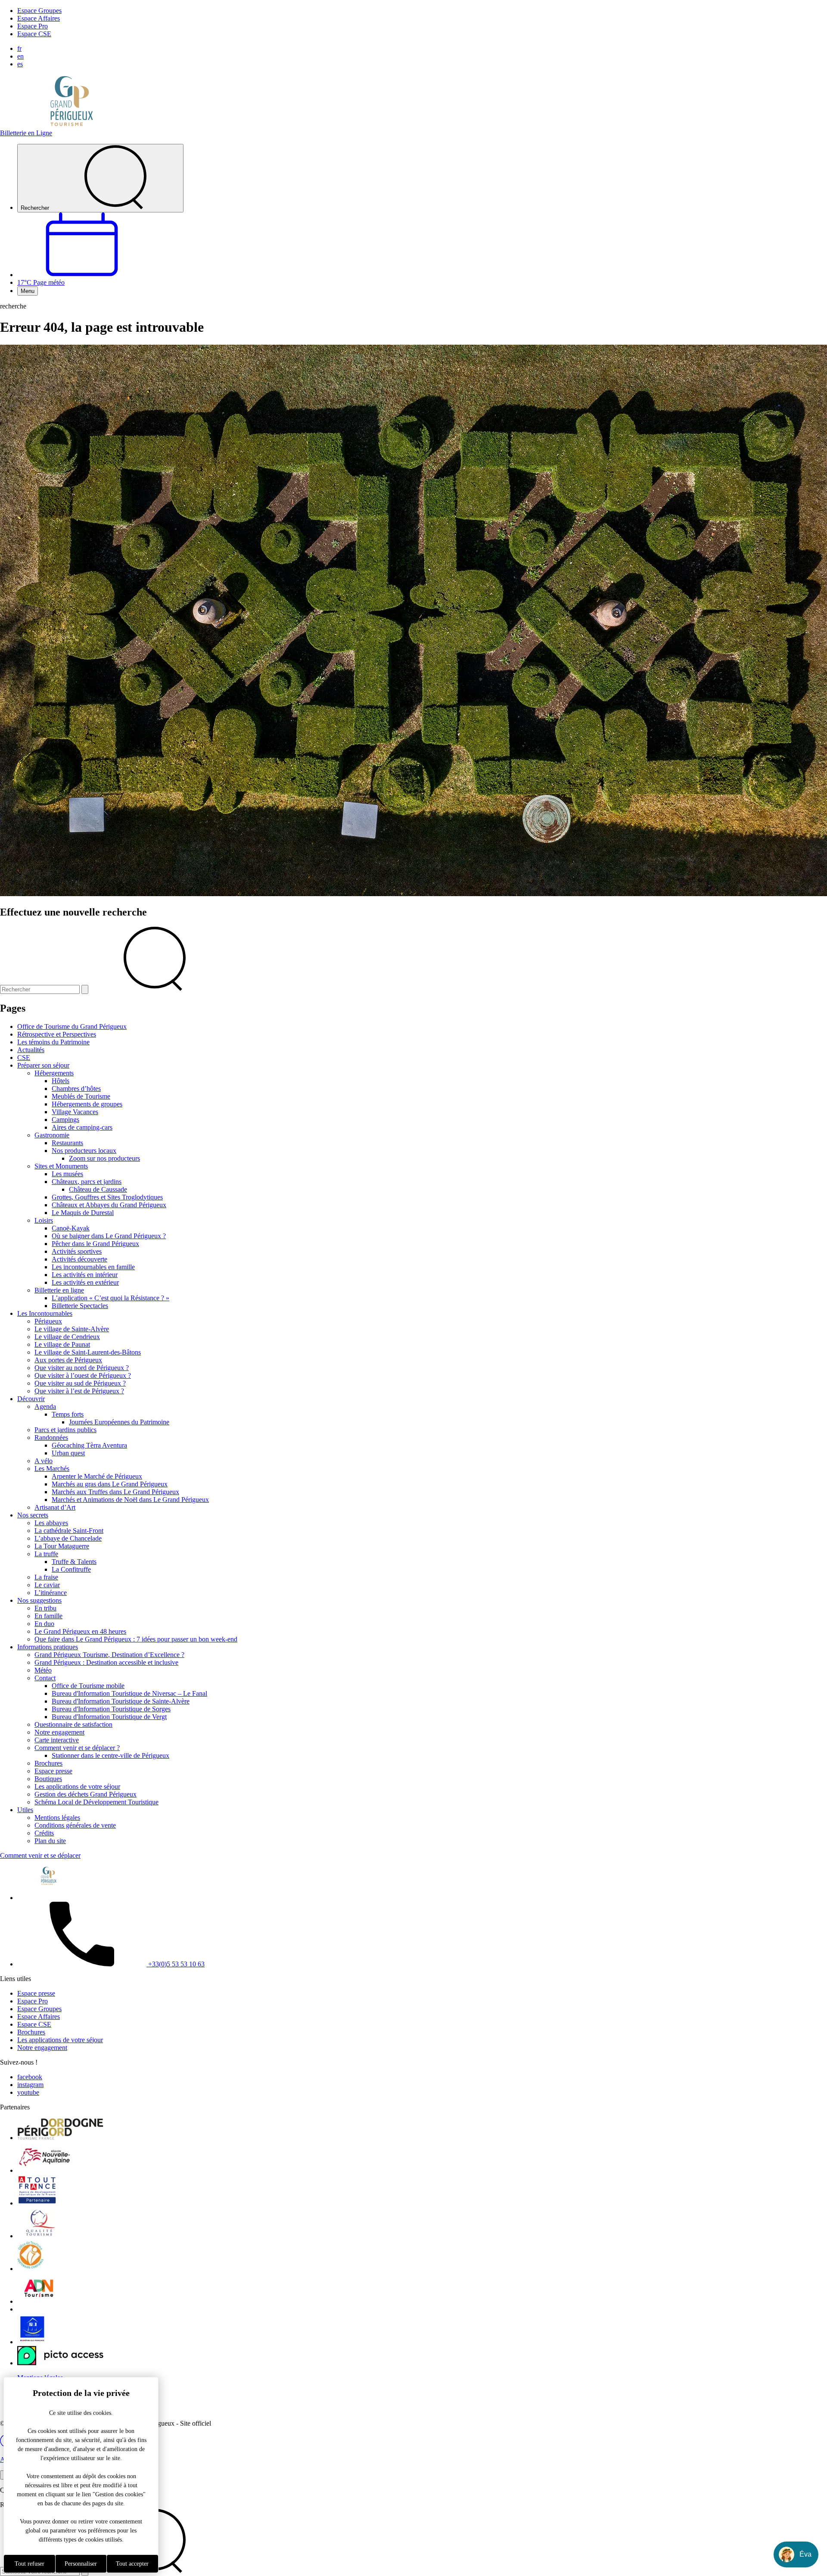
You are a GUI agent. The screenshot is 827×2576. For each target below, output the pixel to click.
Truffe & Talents (74, 1562)
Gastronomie (52, 1135)
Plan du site (50, 1841)
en (20, 56)
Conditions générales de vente (75, 1825)
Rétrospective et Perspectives (57, 1034)
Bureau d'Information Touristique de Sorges (111, 1709)
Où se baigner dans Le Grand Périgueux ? (109, 1236)
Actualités (31, 1050)
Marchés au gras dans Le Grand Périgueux (110, 1484)
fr (19, 48)
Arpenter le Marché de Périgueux (97, 1476)
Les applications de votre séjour (77, 1786)
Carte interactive (57, 1740)
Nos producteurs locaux (84, 1151)
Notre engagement (59, 1732)
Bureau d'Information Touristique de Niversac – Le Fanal (129, 1693)
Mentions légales (57, 1818)
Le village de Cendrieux (67, 1337)
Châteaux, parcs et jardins (87, 1182)
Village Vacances (75, 1112)
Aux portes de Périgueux (68, 1360)
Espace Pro (33, 26)
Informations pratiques (48, 1647)
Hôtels (61, 1081)
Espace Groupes (39, 11)
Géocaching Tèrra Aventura (89, 1445)
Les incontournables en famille (93, 1267)
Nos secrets (33, 1515)
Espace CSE (34, 34)
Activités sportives (77, 1251)
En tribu (45, 1608)
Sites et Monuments (61, 1166)
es (20, 64)
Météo (43, 1670)
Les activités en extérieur (85, 1282)
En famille (48, 1616)
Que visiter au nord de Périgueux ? (82, 1368)
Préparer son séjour (43, 1065)
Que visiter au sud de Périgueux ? (80, 1383)
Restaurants (67, 1143)
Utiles (25, 1810)
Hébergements (54, 1073)
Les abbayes (51, 1523)
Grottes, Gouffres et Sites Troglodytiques (107, 1197)
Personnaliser (81, 2564)
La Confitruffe (71, 1569)
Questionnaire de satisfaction (73, 1724)
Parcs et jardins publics (65, 1430)
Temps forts (68, 1414)
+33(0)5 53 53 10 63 (176, 1964)
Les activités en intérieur (85, 1275)
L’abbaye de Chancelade (68, 1538)
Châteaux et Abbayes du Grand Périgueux (109, 1205)
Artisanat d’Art (55, 1507)
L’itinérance (51, 1593)
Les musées (67, 1174)
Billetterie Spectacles (80, 1306)
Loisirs (44, 1220)
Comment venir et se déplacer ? (77, 1748)
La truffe (46, 1554)
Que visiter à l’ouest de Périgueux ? (83, 1375)
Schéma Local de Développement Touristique (96, 1802)
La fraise (46, 1577)
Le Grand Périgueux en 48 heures (80, 1631)
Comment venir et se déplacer (40, 1855)
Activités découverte (79, 1259)
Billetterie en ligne (59, 1290)
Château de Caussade (98, 1189)
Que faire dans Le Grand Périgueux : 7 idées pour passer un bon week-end (136, 1639)
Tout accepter (132, 2564)
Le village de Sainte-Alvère (72, 1329)
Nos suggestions (39, 1600)
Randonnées (51, 1438)
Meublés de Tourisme (81, 1096)
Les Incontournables (45, 1313)
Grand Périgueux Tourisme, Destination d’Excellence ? (109, 1655)
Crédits (44, 1833)
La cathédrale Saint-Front (69, 1531)
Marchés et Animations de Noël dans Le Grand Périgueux (130, 1500)
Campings (65, 1120)
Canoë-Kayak (71, 1228)
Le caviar (47, 1585)
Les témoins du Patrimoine (53, 1042)
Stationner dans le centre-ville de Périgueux (110, 1755)
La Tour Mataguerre (62, 1546)
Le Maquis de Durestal (83, 1213)
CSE (24, 1057)
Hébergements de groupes (87, 1104)
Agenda (45, 1406)
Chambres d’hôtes (76, 1089)
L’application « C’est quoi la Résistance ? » (110, 1298)
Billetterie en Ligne (26, 133)
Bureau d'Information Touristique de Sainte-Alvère (121, 1701)
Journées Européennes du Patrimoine (119, 1422)
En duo (44, 1624)
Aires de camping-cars (82, 1127)
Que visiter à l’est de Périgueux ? (79, 1391)
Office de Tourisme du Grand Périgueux (72, 1026)
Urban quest (68, 1453)
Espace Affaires (39, 18)
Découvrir (31, 1399)
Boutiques (48, 1779)
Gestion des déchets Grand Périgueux (85, 1794)
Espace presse (53, 1771)
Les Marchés (52, 1469)
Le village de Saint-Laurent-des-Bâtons (88, 1352)
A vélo (44, 1461)
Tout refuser (30, 2564)
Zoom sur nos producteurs (104, 1158)
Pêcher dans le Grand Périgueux (95, 1244)
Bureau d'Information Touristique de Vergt (109, 1717)
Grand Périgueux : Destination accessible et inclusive (106, 1662)
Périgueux (48, 1321)
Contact (45, 1678)
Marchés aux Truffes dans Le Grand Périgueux (115, 1492)
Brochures (48, 1763)
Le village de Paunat (62, 1344)
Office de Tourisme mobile (88, 1686)
